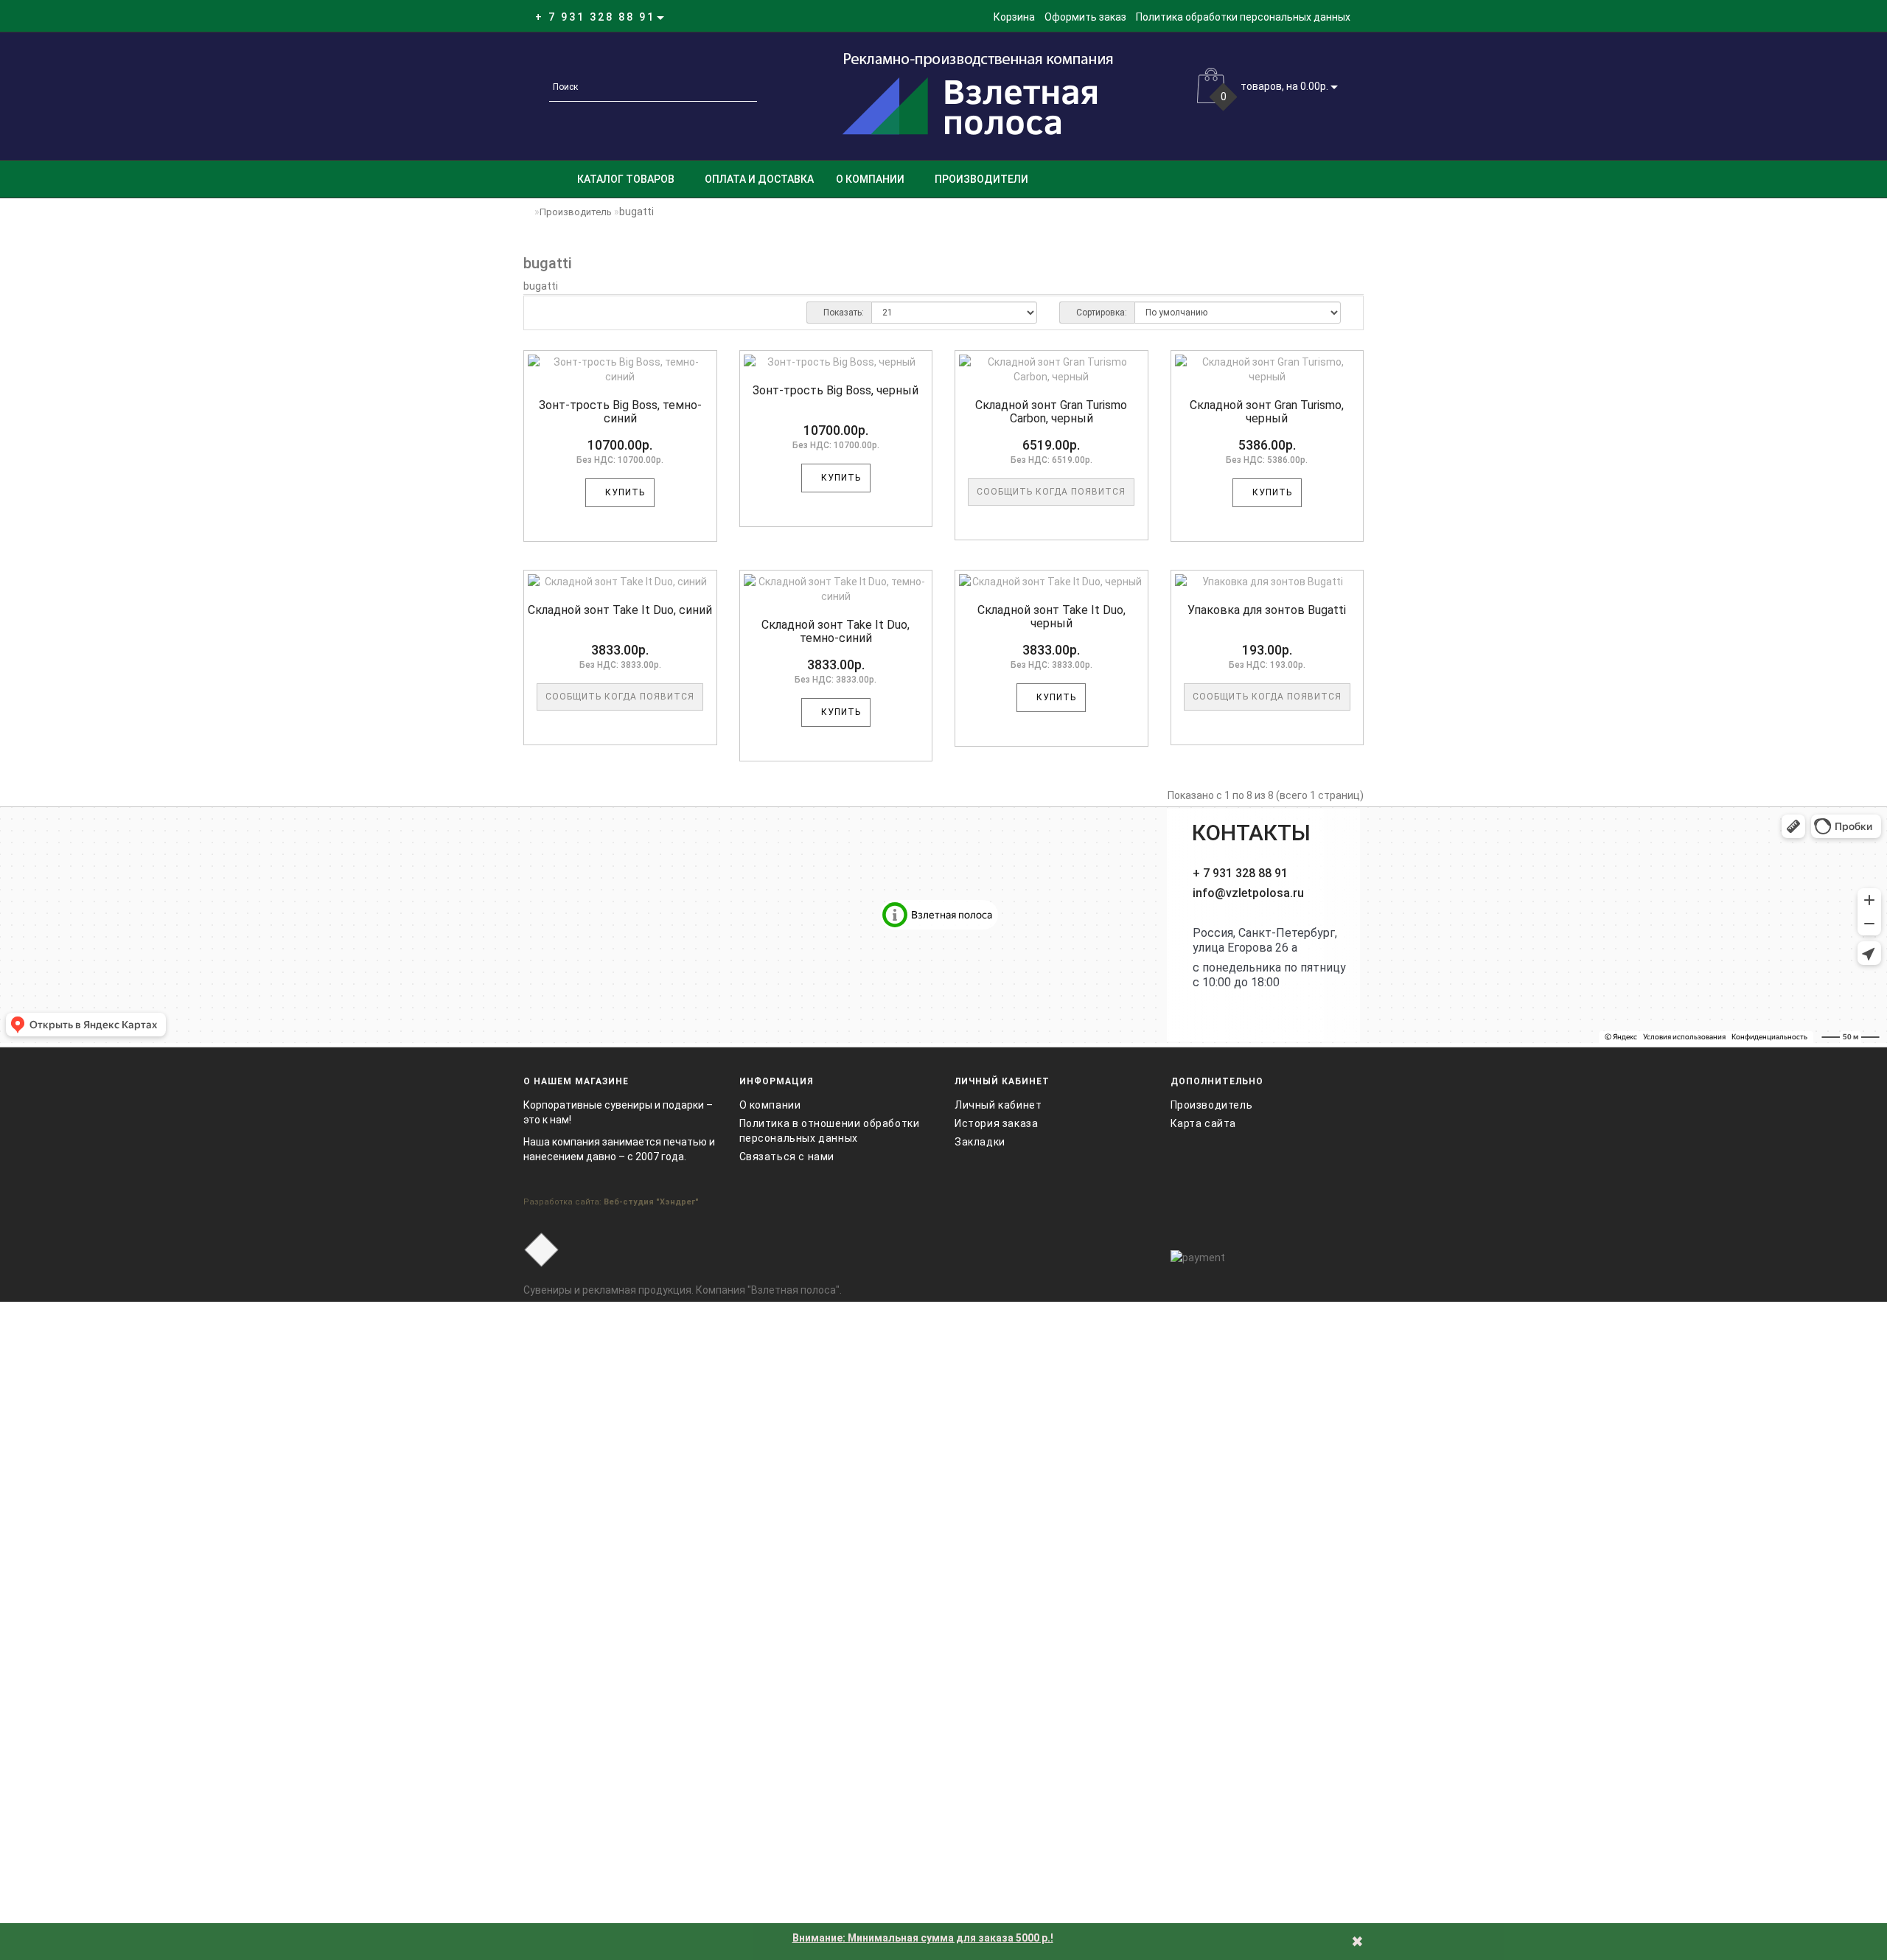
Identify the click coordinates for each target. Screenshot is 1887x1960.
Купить (624, 492)
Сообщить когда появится (1051, 492)
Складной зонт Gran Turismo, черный (1267, 412)
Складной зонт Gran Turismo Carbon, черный (1051, 412)
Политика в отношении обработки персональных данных (830, 1131)
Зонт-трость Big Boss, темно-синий (620, 412)
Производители (981, 179)
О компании (870, 179)
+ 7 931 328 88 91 (1240, 873)
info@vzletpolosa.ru (1248, 893)
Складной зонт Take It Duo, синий (620, 610)
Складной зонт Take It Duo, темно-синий (836, 631)
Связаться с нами (787, 1157)
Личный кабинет (998, 1105)
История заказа (996, 1123)
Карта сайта (1204, 1123)
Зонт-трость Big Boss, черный (836, 390)
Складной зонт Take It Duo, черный (1051, 617)
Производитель (576, 212)
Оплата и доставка (759, 179)
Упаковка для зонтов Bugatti (1267, 610)
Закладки (980, 1142)
